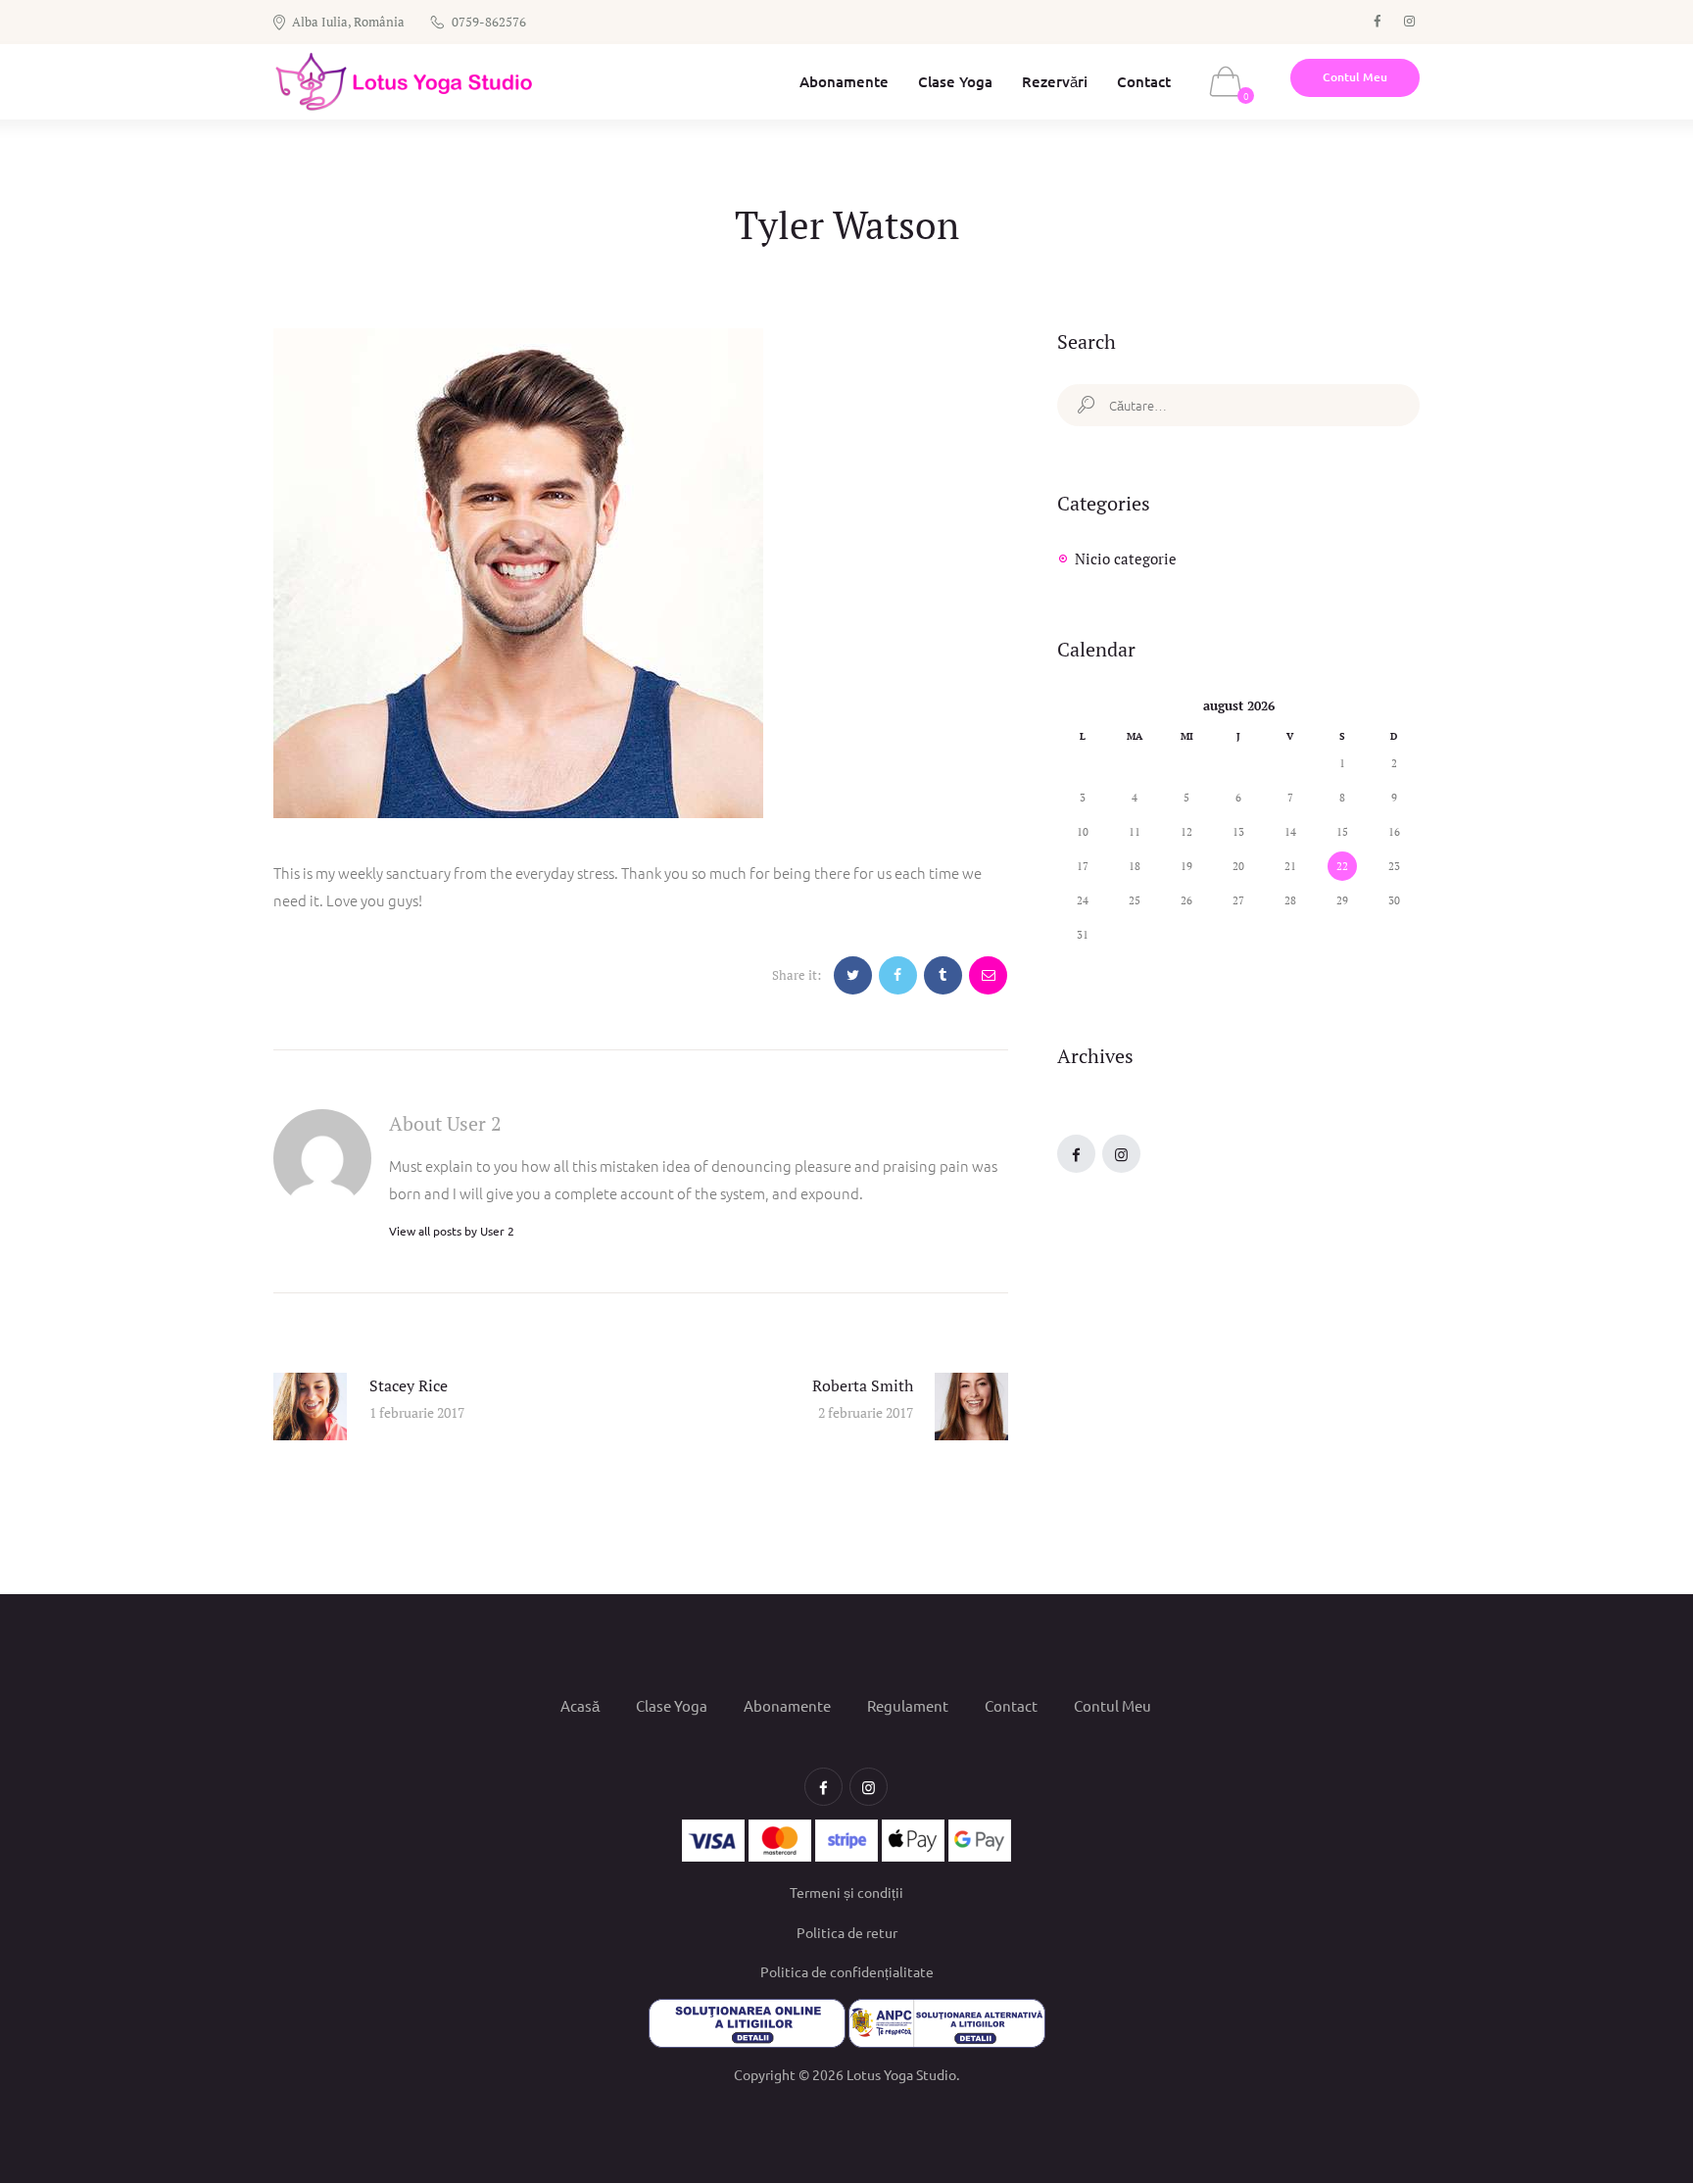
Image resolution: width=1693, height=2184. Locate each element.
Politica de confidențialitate (847, 1971)
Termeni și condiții (846, 1892)
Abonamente (787, 1704)
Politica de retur (847, 1932)
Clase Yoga (672, 1704)
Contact (1011, 1704)
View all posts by (452, 1231)
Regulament (908, 1704)
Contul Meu (1113, 1704)
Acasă (580, 1704)
